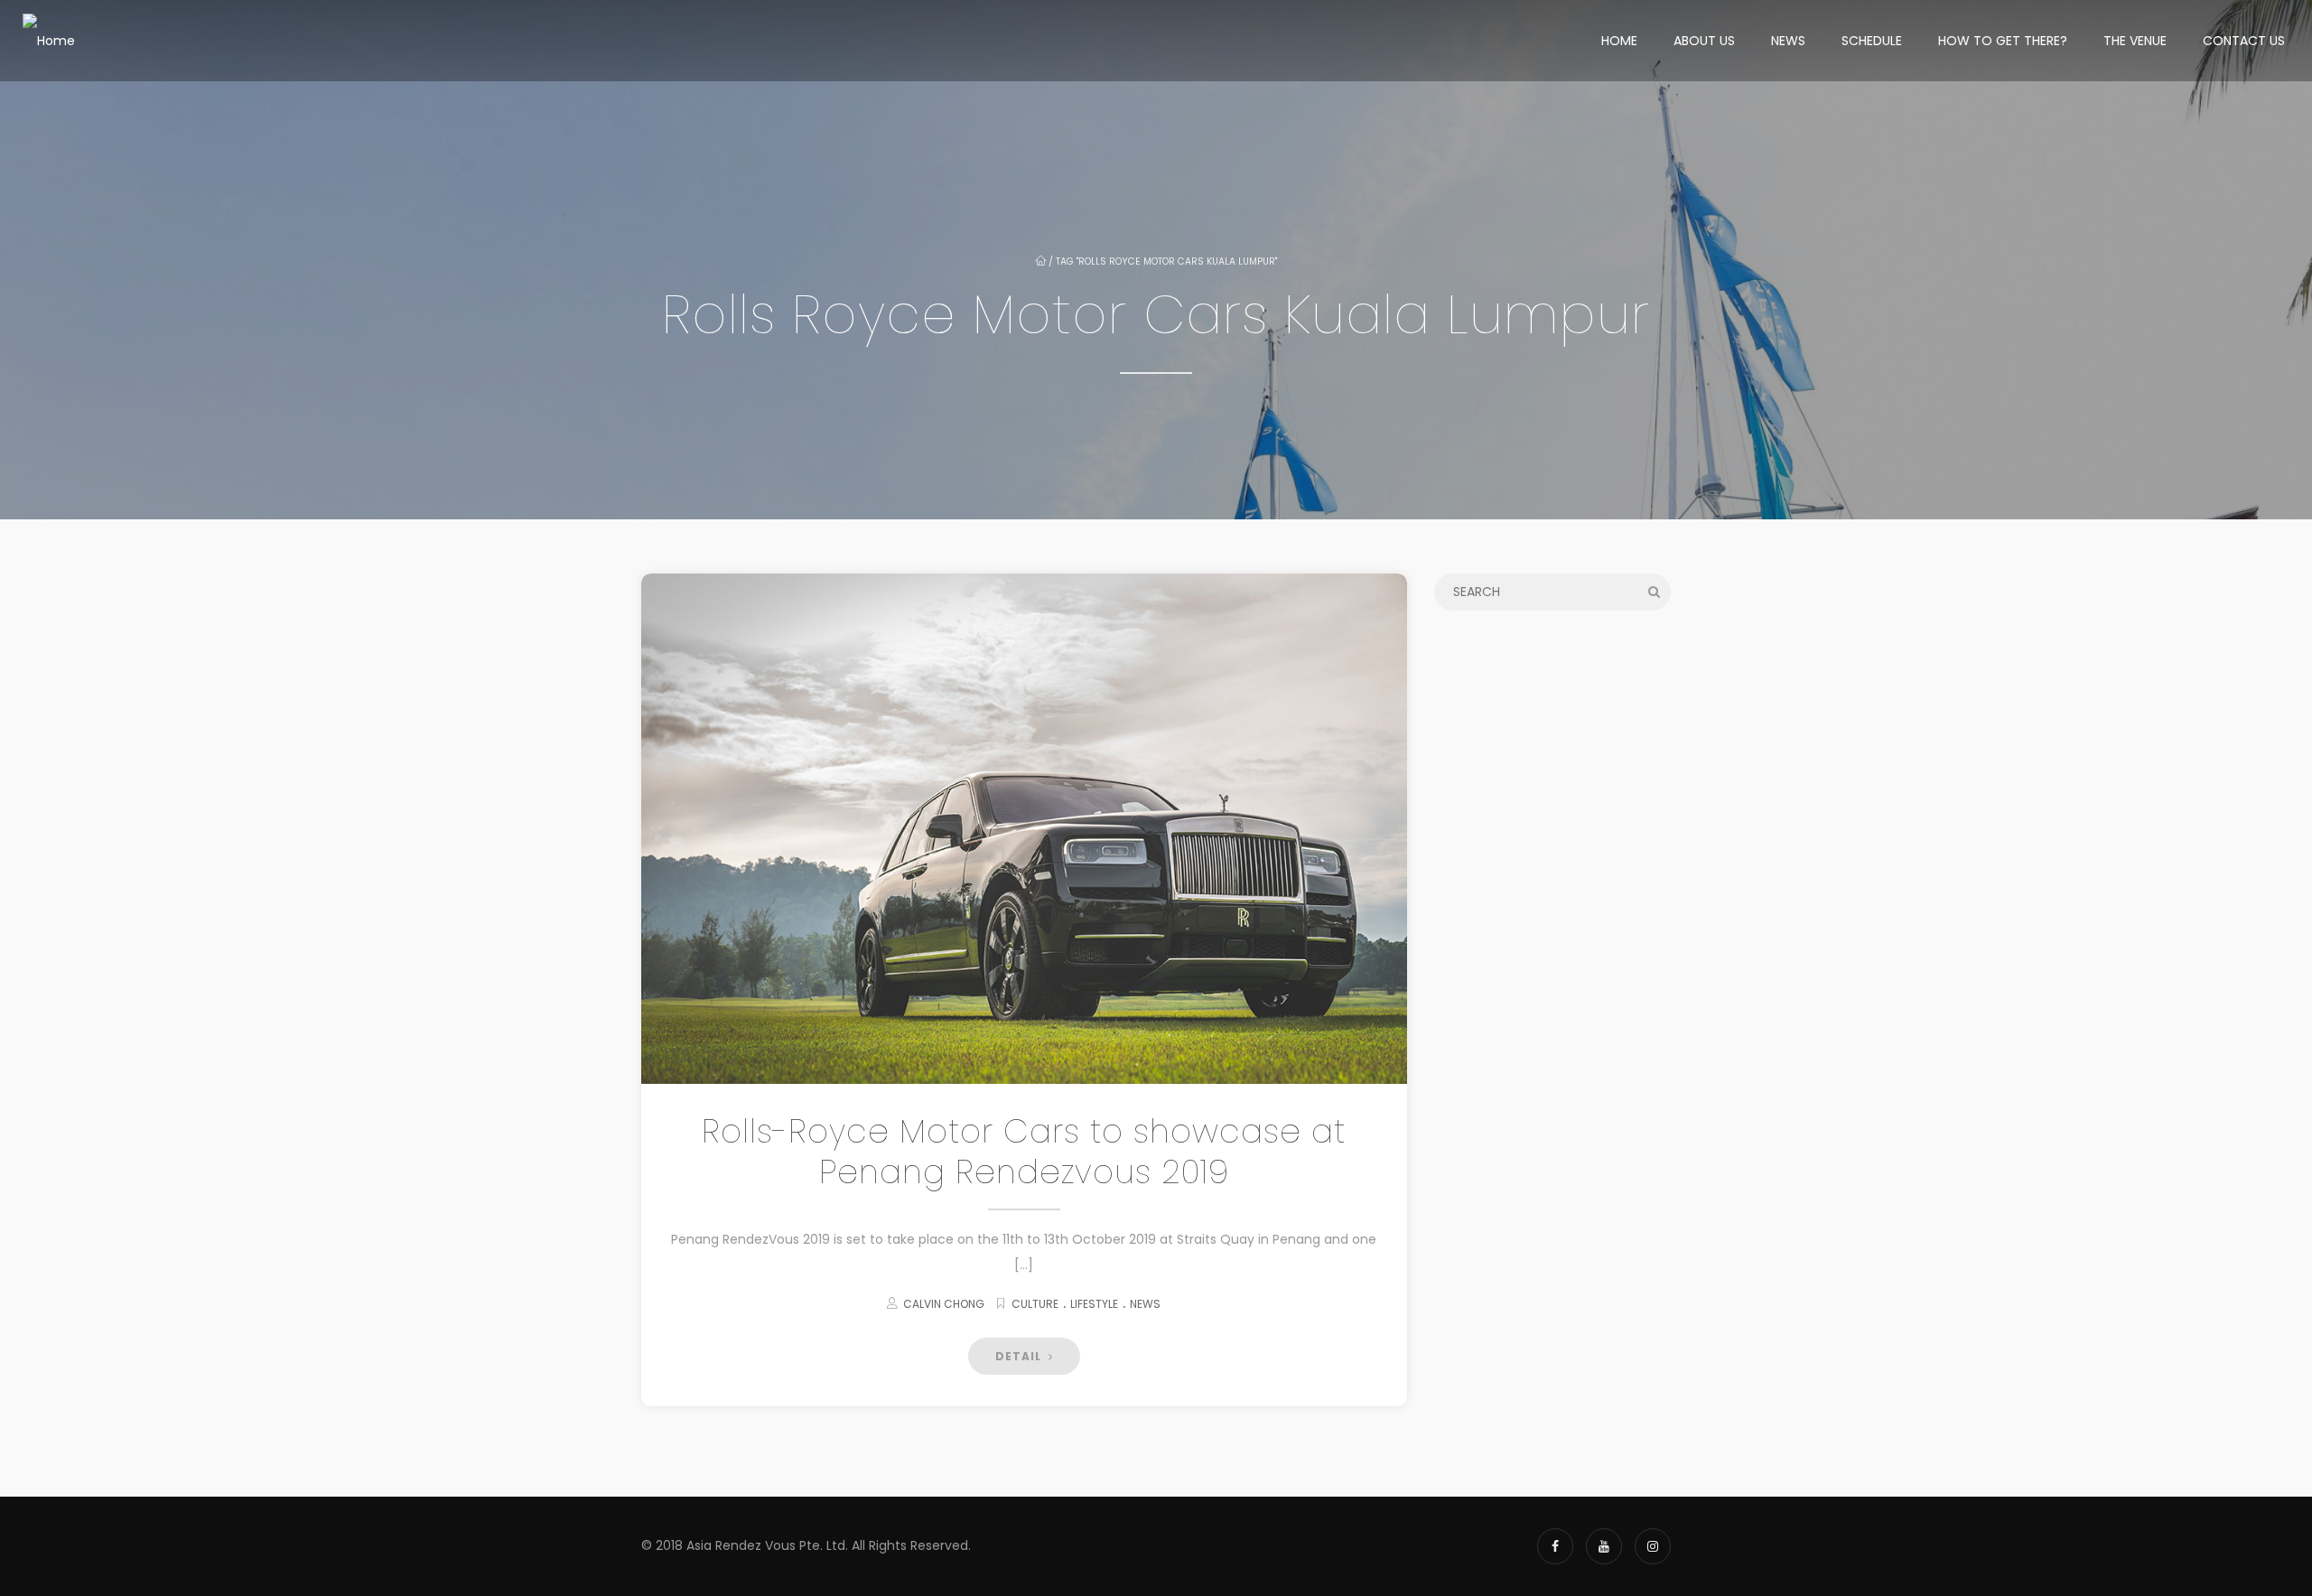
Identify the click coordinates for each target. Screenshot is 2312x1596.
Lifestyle (1094, 1304)
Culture (1035, 1304)
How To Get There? (2003, 41)
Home (1619, 41)
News (1788, 41)
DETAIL (1020, 1356)
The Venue (2135, 41)
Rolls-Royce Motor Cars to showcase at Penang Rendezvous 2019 (1024, 1152)
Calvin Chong (944, 1304)
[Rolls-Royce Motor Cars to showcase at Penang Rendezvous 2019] (1024, 829)
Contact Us (2244, 41)
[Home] (49, 41)
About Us (1704, 41)
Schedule (1872, 41)
